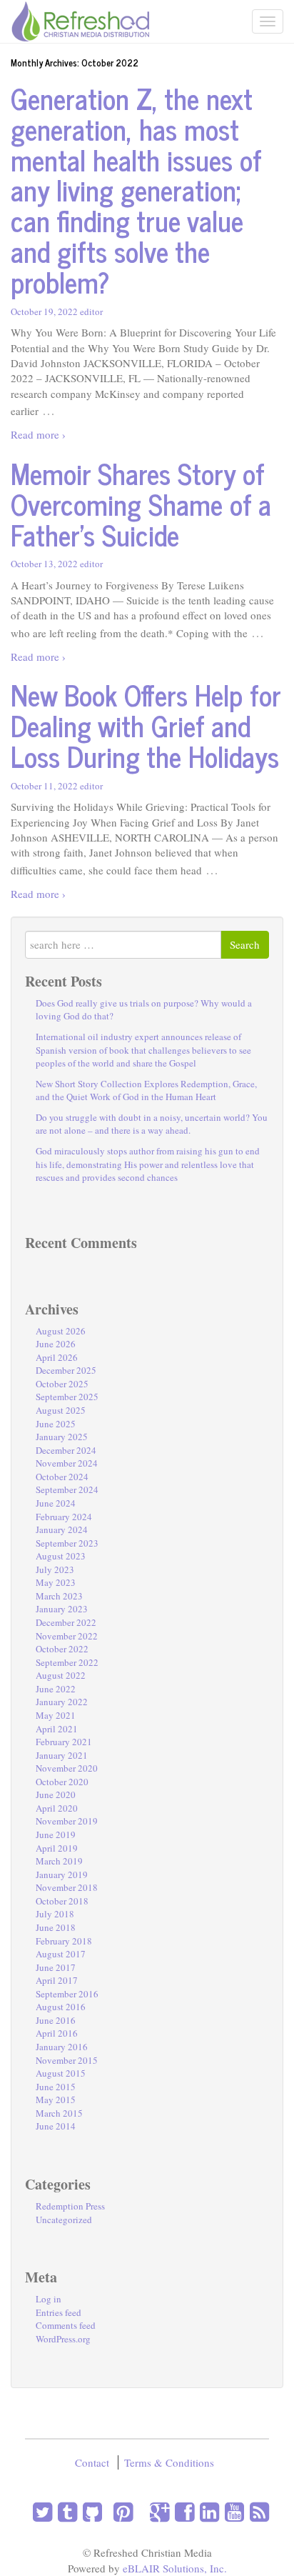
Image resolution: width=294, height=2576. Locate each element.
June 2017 (56, 1967)
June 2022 (56, 1689)
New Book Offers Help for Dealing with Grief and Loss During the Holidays (146, 725)
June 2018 (56, 1927)
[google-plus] (157, 2511)
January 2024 (62, 1529)
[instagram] (105, 2511)
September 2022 (67, 1662)
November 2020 (67, 1768)
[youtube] (232, 2511)
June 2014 (56, 2126)
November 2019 (67, 1821)
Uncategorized (64, 2220)
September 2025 (67, 1397)
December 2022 (66, 1622)
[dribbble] (136, 2511)
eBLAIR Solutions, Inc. (175, 2568)
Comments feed (66, 2325)
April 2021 (57, 1729)
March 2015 (59, 2113)
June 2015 (56, 2087)
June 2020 (56, 1794)
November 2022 (67, 1636)
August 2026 (61, 1331)
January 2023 (62, 1609)
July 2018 (55, 1914)
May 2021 (56, 1715)
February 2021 (64, 1742)
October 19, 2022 (44, 311)
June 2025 (56, 1424)
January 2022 (62, 1702)
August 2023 (61, 1556)
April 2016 (57, 2033)
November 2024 (67, 1463)
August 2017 (61, 1954)
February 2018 (64, 1941)
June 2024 (56, 1503)
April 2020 (57, 1808)
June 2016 (56, 2020)
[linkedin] (207, 2511)
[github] (90, 2511)
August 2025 (61, 1410)
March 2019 (59, 1861)
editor (91, 311)
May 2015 (56, 2100)
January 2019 (62, 1874)
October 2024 (62, 1477)
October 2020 (62, 1782)
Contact (92, 2462)
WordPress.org (63, 2339)
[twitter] (42, 2511)
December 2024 (66, 1450)
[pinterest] (120, 2511)
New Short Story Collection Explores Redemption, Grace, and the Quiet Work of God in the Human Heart (146, 1090)
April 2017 (57, 1980)
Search (245, 944)
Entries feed (59, 2312)
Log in (49, 2299)
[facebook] (182, 2511)
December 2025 (66, 1370)
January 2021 (62, 1755)
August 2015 (61, 2073)
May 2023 (56, 1582)
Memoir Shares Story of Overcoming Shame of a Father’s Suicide (141, 504)
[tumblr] (65, 2511)
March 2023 (59, 1596)
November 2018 (67, 1887)
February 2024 (64, 1517)
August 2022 (61, 1675)
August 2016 (61, 2007)
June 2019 (56, 1834)
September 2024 (67, 1489)
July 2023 (55, 1569)
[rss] (257, 2511)
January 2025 (62, 1437)
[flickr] (141, 2511)
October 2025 (62, 1384)
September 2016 (67, 1994)
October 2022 (62, 1649)
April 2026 (57, 1357)
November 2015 (67, 2060)
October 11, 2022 (44, 786)
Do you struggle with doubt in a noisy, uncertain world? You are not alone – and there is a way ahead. (152, 1124)
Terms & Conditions (169, 2462)
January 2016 (62, 2047)
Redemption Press (70, 2206)
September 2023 (67, 1543)
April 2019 (57, 1848)
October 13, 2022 (44, 564)
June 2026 (56, 1344)
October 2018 (62, 1901)
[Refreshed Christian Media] (80, 19)
